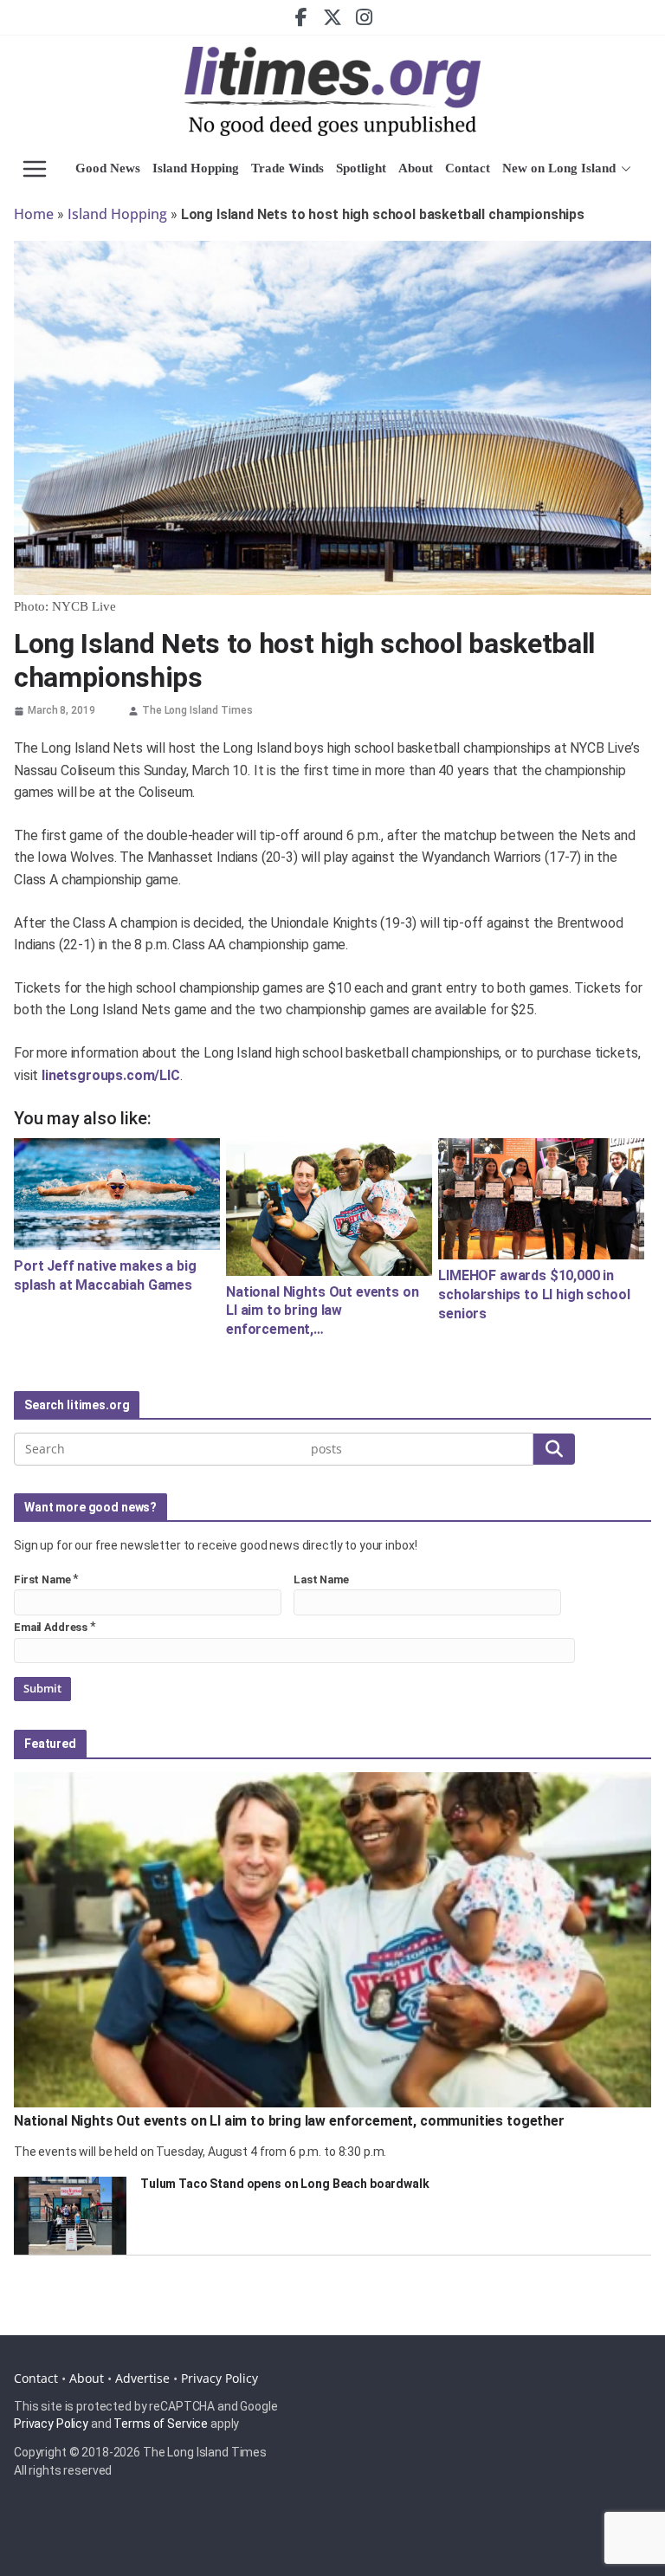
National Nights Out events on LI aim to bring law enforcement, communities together (289, 2121)
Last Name (321, 1579)
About (416, 168)
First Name (42, 1579)
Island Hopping (196, 168)
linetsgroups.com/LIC (111, 1075)
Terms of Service (161, 2424)
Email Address (51, 1627)
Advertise (142, 2378)
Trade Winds (287, 168)
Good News (108, 168)
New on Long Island (559, 168)
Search (554, 1449)
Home (34, 214)
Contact (468, 168)
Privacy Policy (220, 2378)
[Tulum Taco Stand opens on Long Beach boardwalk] (70, 2216)
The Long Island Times (197, 710)
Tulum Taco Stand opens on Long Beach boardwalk (285, 2184)
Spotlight (361, 168)
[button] (623, 169)
